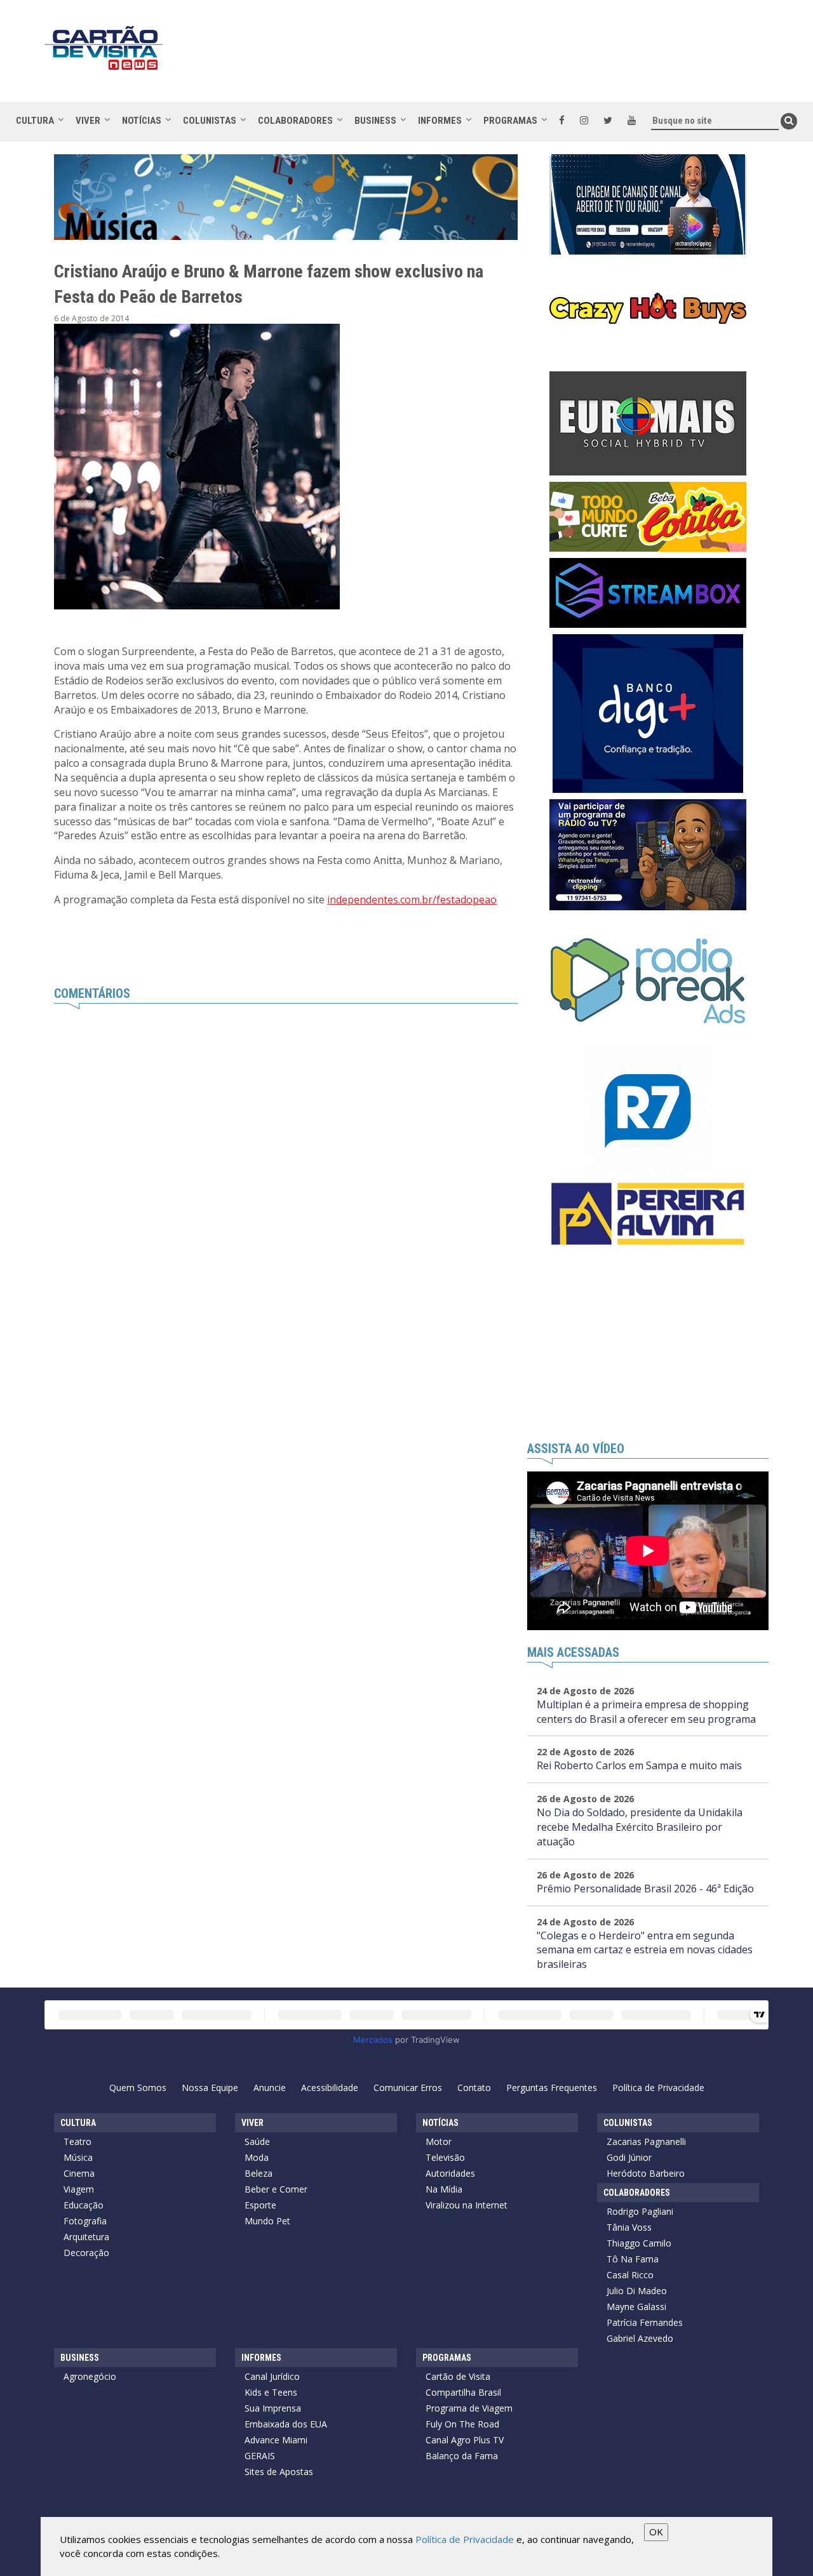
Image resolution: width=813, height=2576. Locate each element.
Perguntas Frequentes (552, 2088)
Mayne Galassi (636, 2307)
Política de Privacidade (658, 2088)
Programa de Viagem (469, 2408)
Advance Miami (276, 2440)
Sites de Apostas (279, 2472)
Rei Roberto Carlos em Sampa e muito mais (639, 1765)
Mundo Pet (267, 2221)
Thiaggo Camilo (639, 2243)
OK (656, 2532)
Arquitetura (86, 2237)
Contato (474, 2088)
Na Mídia (444, 2189)
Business (375, 121)
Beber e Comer (276, 2189)
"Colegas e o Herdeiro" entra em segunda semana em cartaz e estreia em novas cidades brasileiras (645, 1950)
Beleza (259, 2173)
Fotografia (85, 2221)
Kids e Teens (271, 2392)
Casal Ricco (630, 2275)
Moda (257, 2157)
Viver (88, 121)
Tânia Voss (629, 2227)
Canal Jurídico (272, 2376)
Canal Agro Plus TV (465, 2440)
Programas (510, 121)
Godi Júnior (629, 2157)
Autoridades (450, 2173)
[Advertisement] (520, 57)
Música (78, 2157)
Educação (84, 2205)
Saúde (257, 2141)
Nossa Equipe (210, 2088)
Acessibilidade (330, 2088)
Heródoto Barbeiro (646, 2173)
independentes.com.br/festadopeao (412, 900)
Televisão (445, 2157)
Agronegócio (90, 2376)
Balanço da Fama (462, 2456)
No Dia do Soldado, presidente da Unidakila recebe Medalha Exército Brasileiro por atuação (640, 1827)
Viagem (79, 2189)
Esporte (260, 2205)
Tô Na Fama (633, 2259)
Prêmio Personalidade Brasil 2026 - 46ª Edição (645, 1889)
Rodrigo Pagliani (640, 2211)
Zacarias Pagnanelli (646, 2141)
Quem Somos (138, 2088)
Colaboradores (295, 121)
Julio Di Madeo (637, 2291)
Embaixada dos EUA (286, 2424)
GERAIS (260, 2456)
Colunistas (210, 121)
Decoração (86, 2253)
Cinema (79, 2173)
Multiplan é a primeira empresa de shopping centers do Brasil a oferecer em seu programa (646, 1712)
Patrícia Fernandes (645, 2322)
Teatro (77, 2141)
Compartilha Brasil (463, 2392)
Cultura (35, 121)
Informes (440, 121)
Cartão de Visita (458, 2376)
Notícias (142, 121)
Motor (439, 2141)
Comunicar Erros (408, 2088)
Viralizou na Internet (467, 2205)
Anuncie (270, 2088)
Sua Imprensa (273, 2408)
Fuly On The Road (462, 2424)
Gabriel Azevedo (640, 2338)
